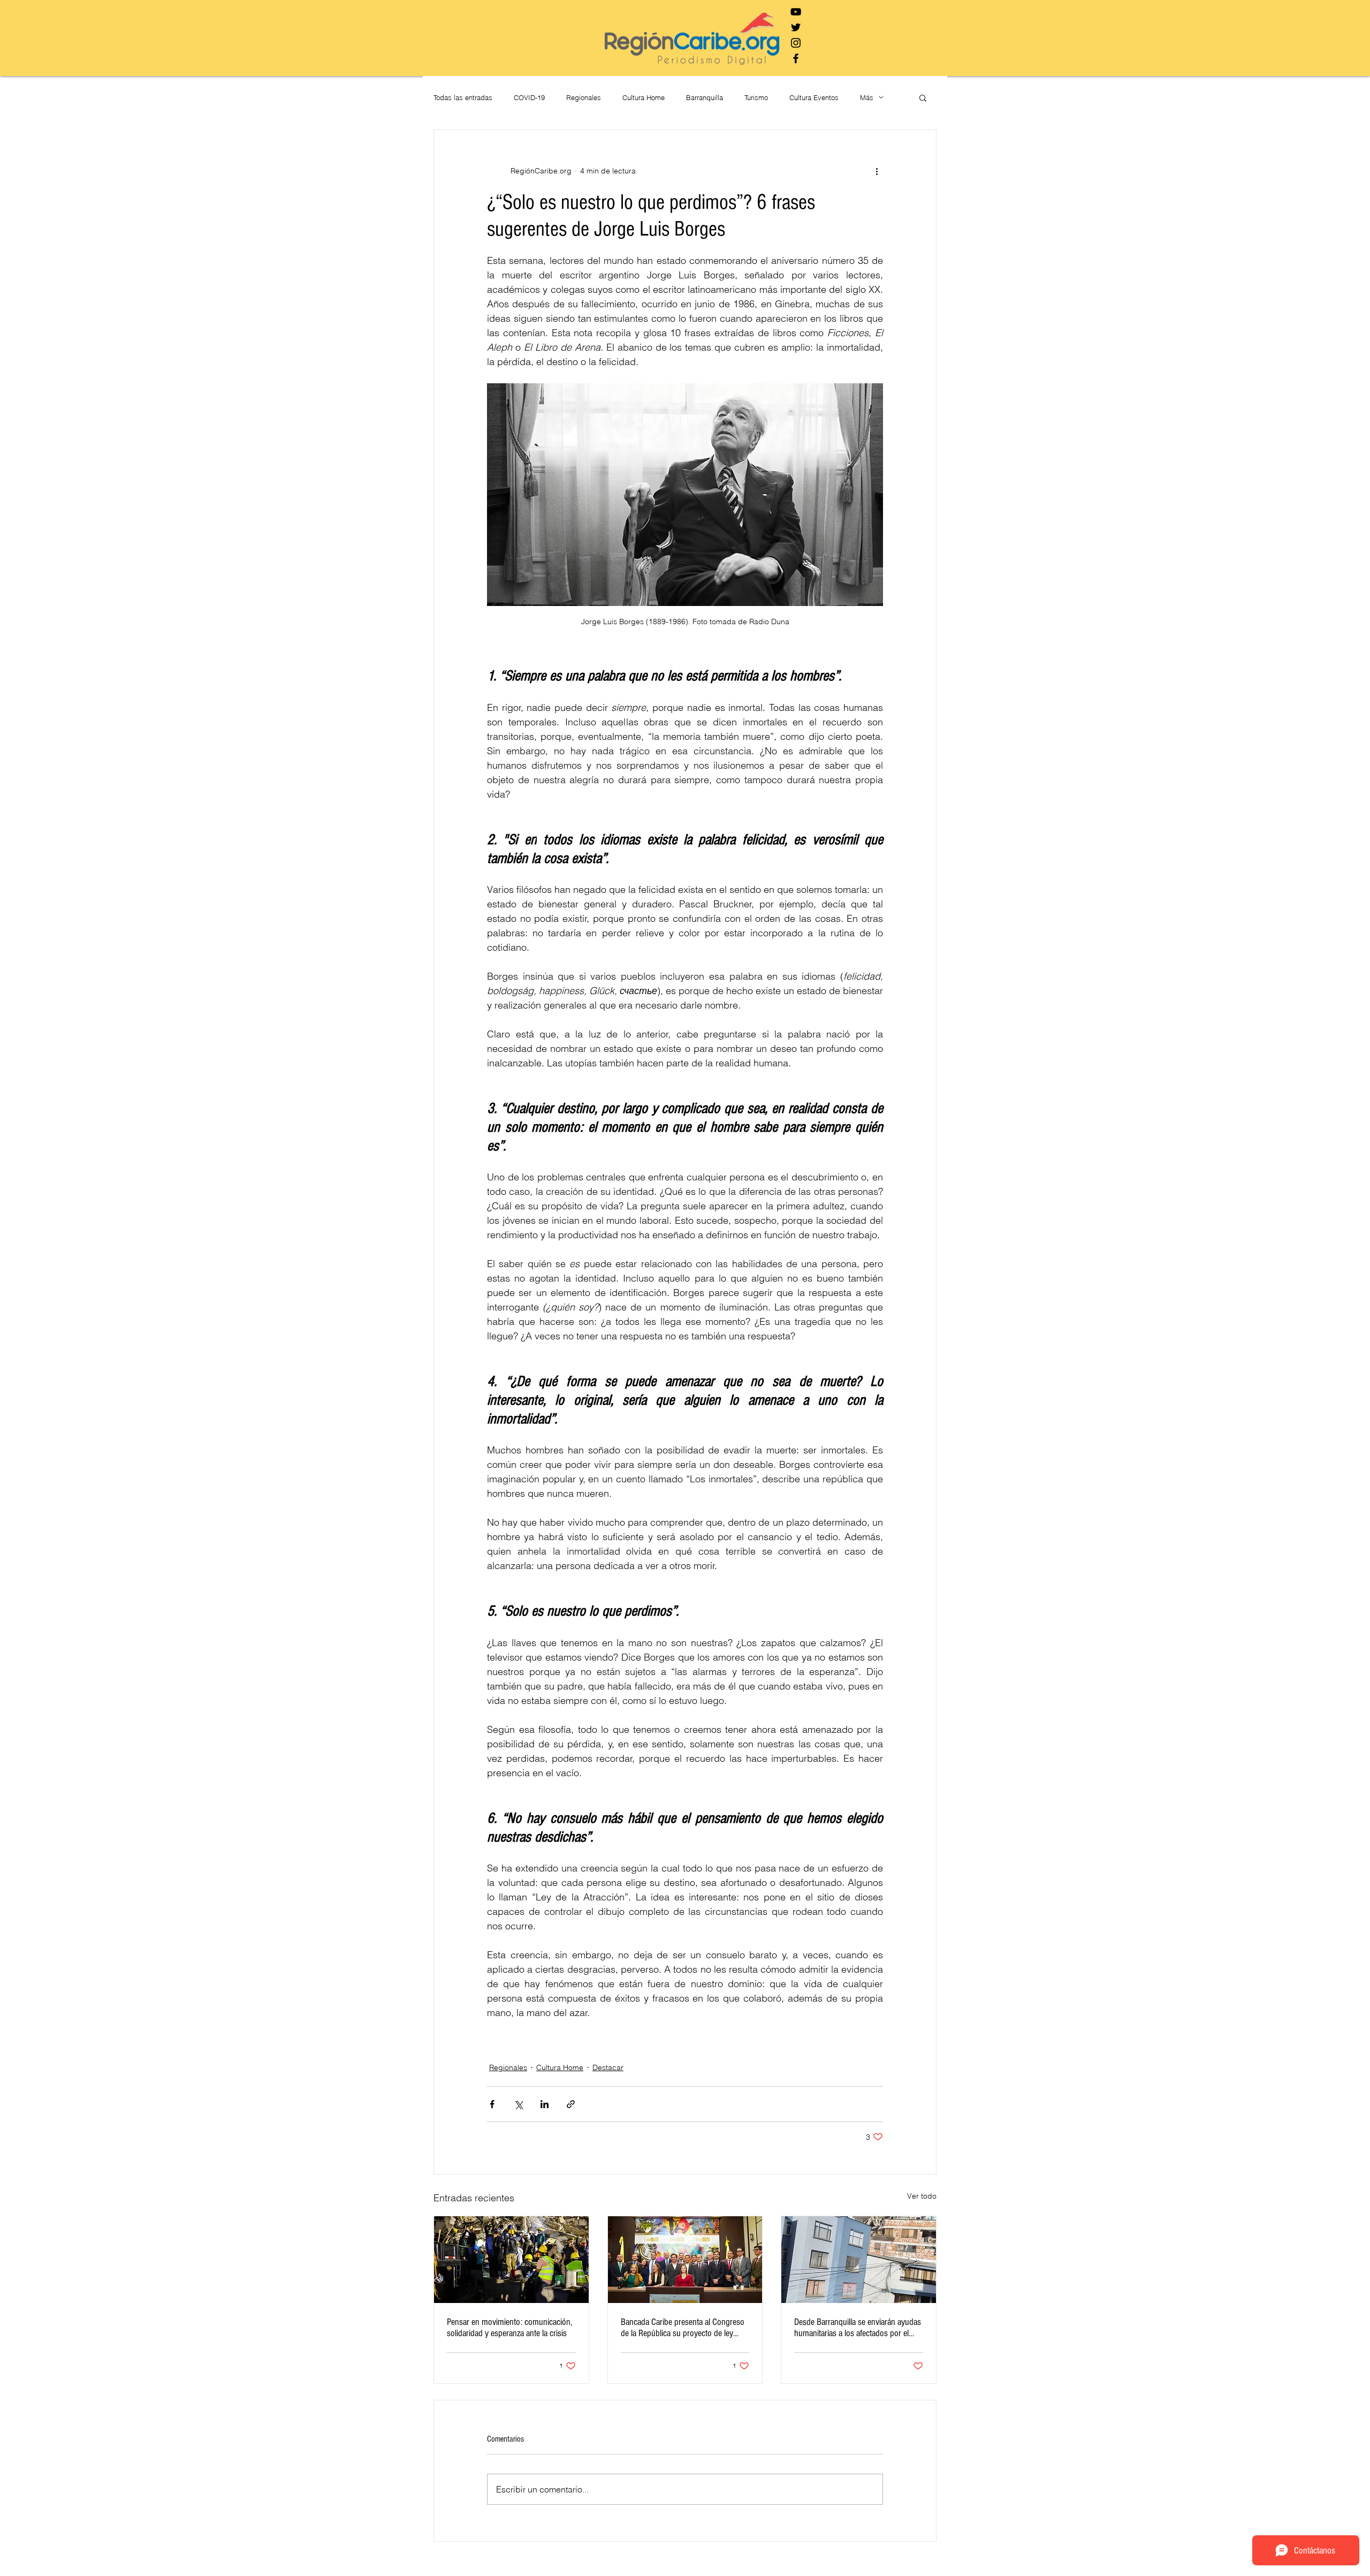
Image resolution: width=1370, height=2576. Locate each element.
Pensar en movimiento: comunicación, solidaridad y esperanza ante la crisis (509, 2328)
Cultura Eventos (814, 97)
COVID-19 (529, 97)
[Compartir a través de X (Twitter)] (518, 2104)
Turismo (756, 97)
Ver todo (922, 2196)
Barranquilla (705, 97)
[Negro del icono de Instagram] (796, 43)
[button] (923, 97)
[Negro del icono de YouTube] (796, 12)
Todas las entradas (463, 97)
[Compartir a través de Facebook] (492, 2104)
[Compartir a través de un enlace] (571, 2104)
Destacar (608, 2067)
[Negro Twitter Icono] (796, 27)
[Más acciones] (877, 171)
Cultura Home (644, 97)
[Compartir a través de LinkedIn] (545, 2104)
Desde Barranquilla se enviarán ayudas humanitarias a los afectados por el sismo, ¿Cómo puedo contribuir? (858, 2328)
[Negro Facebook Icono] (796, 58)
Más (867, 97)
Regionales (584, 97)
